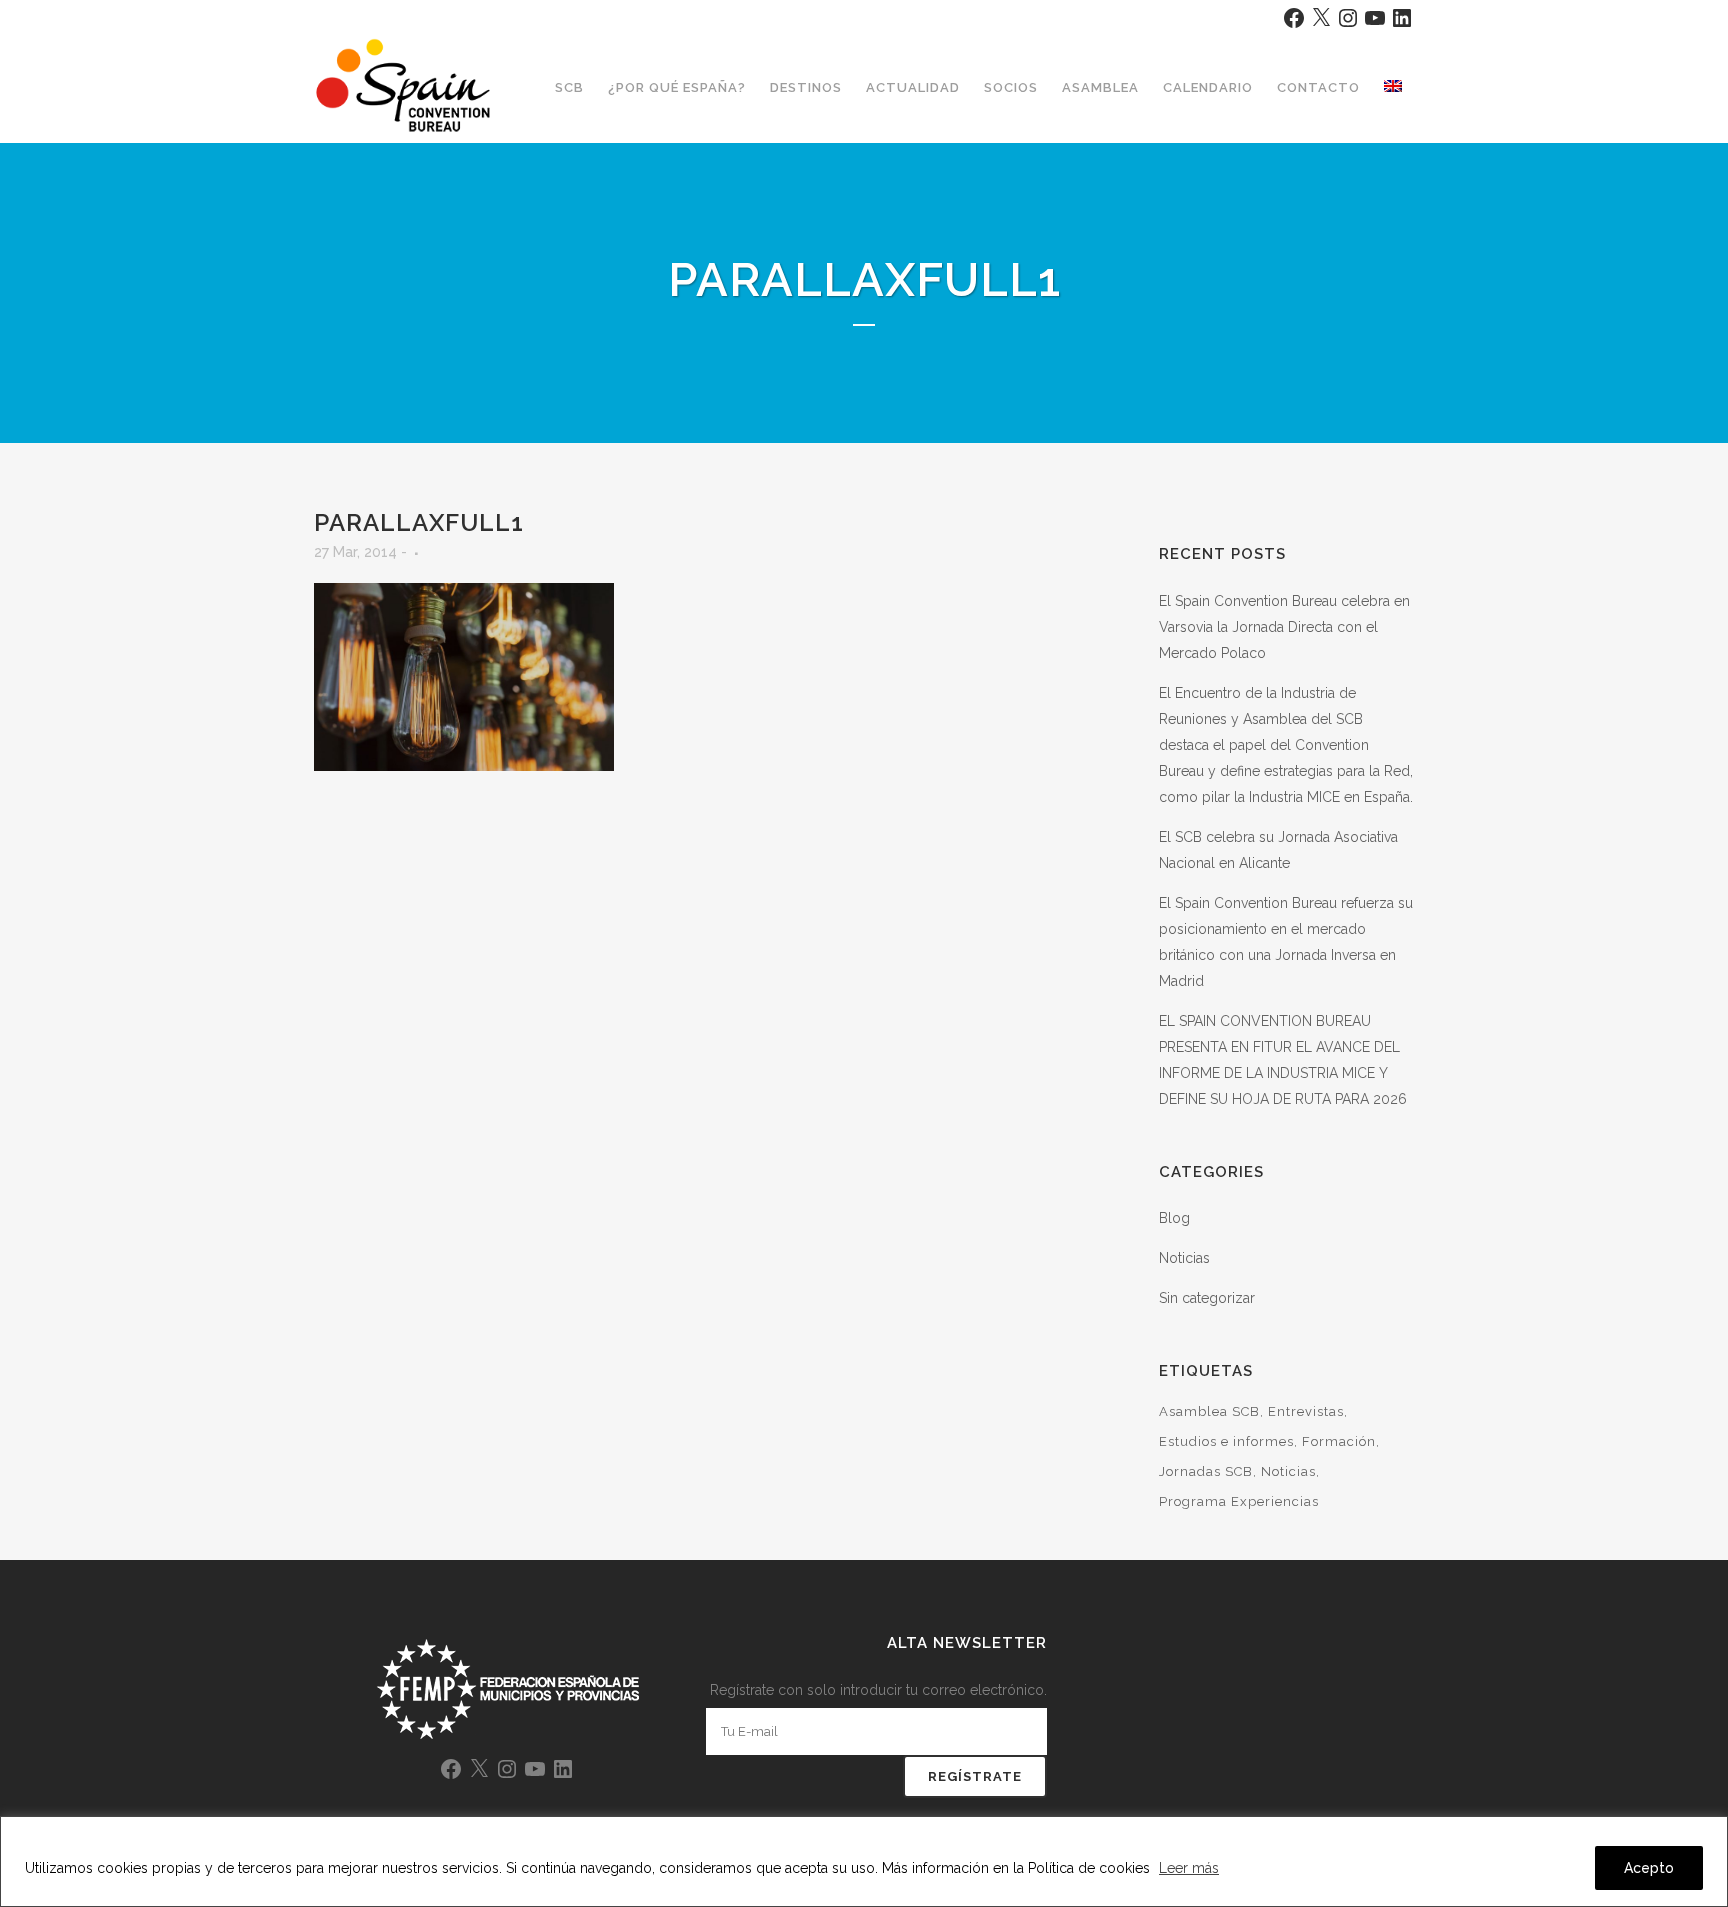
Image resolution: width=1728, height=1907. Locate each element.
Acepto (1649, 1868)
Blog (1174, 1218)
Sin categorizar (1207, 1298)
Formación (1339, 1441)
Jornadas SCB (1206, 1471)
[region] (864, 1861)
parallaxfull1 (419, 522)
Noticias (1184, 1258)
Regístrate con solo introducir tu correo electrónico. (878, 1690)
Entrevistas (1306, 1411)
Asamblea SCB (1209, 1411)
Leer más (1189, 1868)
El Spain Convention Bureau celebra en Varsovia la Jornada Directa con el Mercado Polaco (1284, 627)
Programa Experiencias (1239, 1501)
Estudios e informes (1226, 1441)
